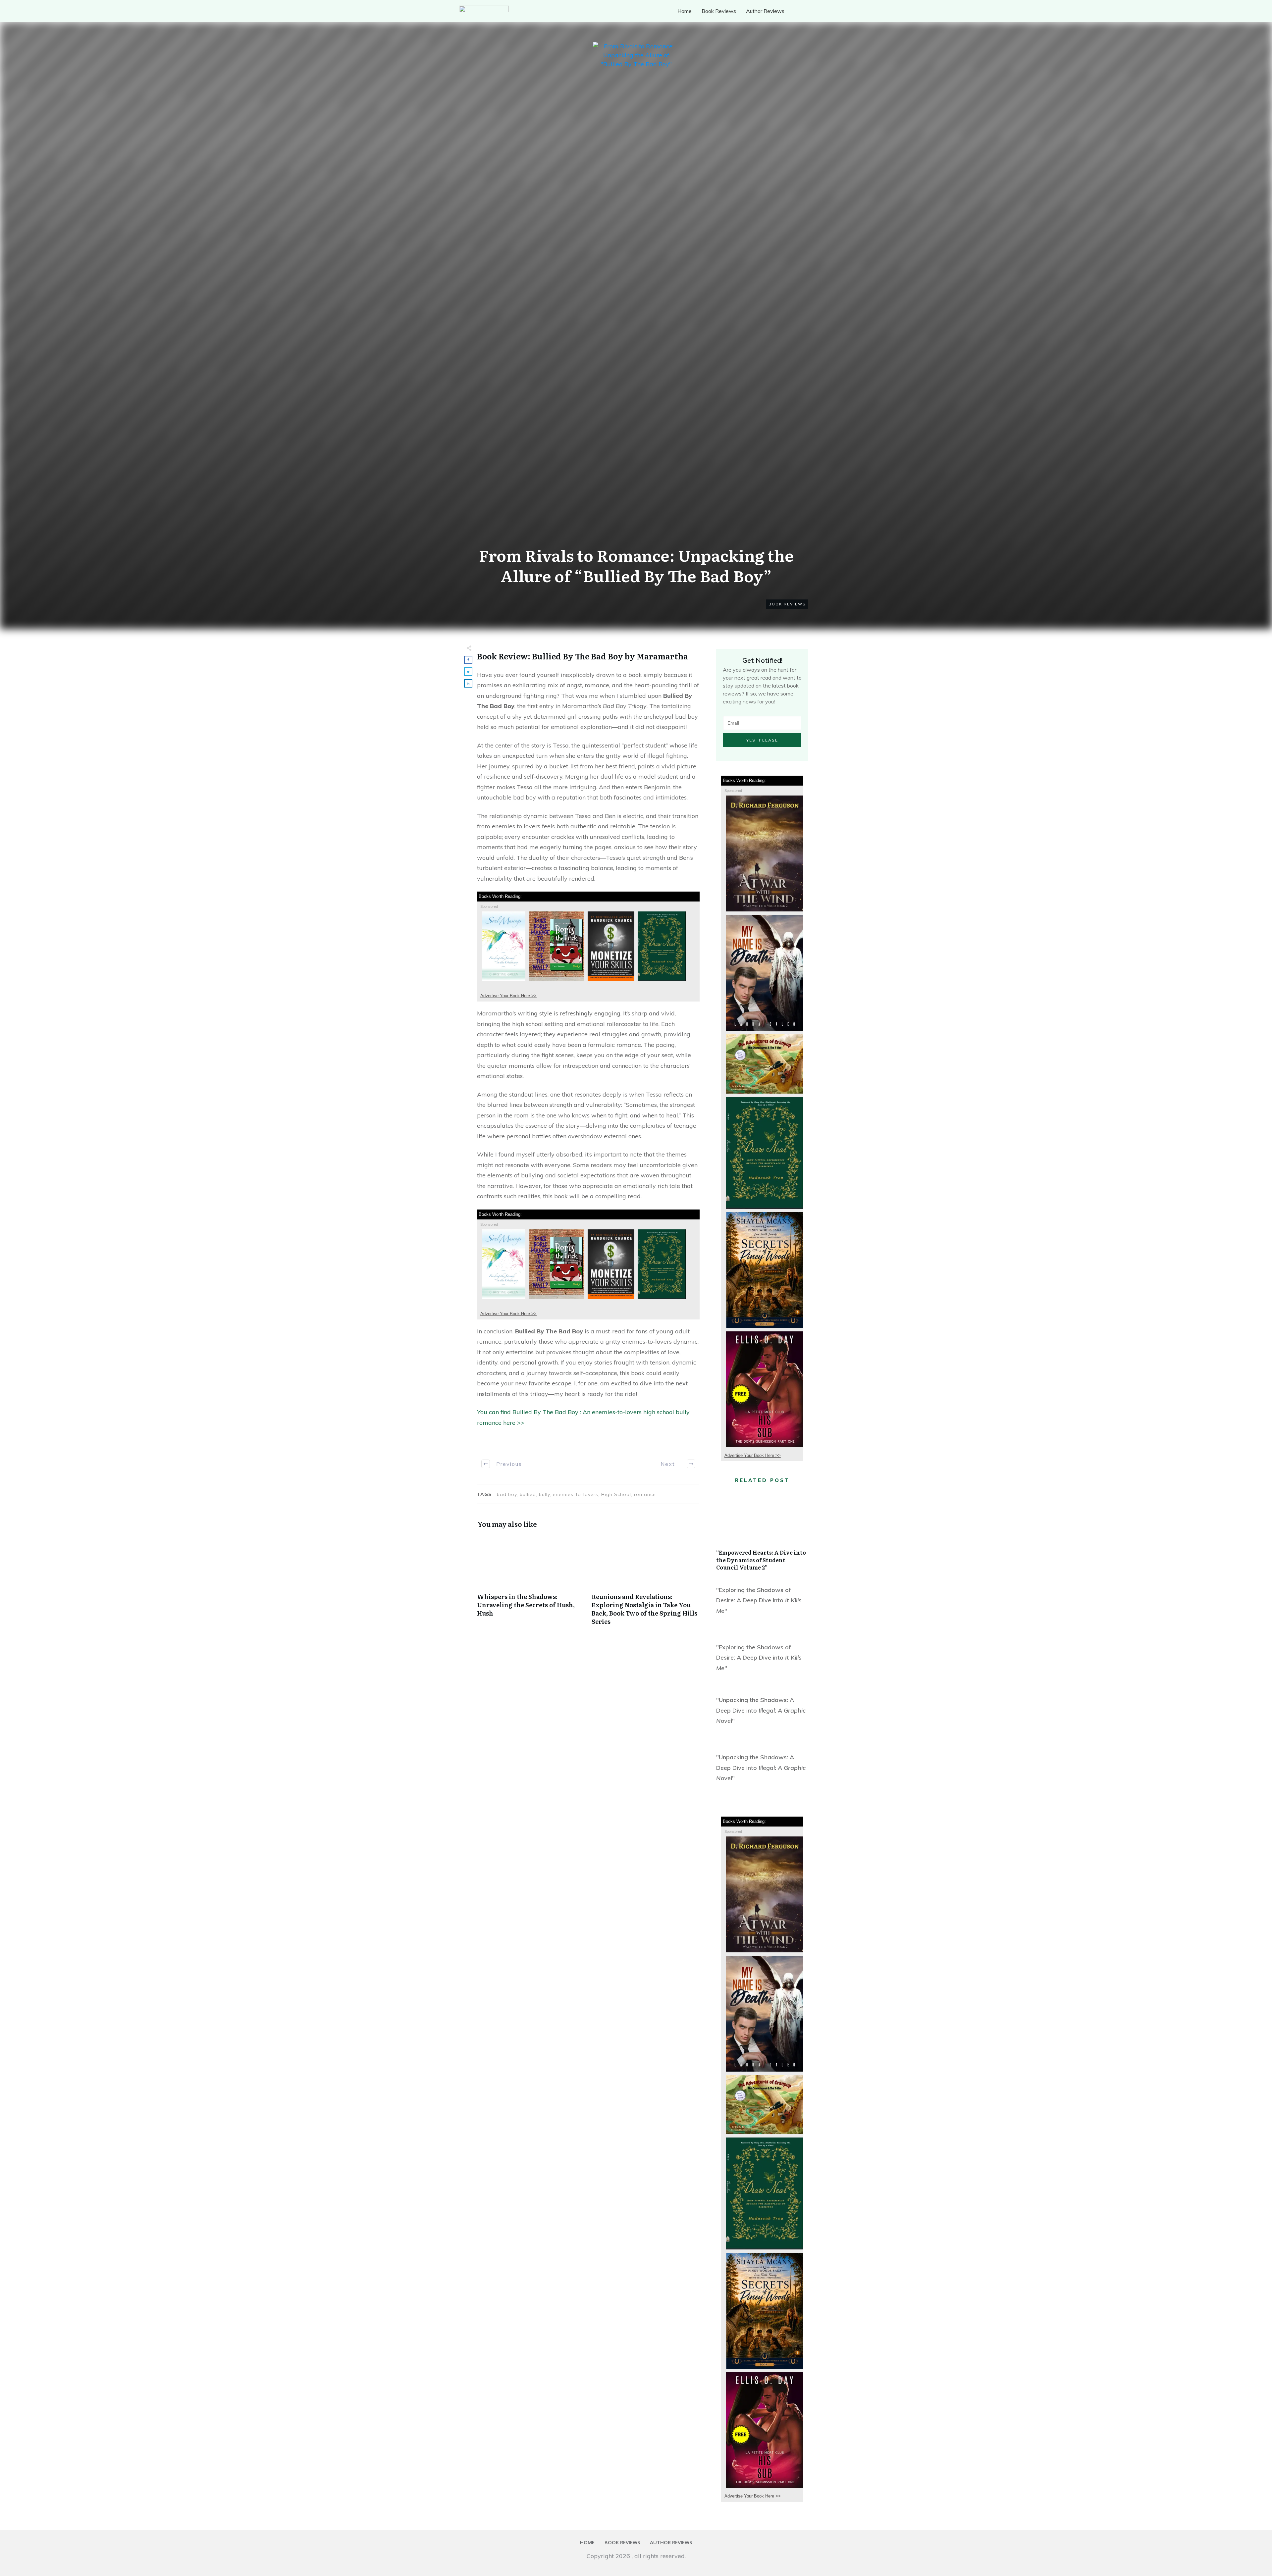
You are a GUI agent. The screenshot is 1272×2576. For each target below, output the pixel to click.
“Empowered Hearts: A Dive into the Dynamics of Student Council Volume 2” (762, 1534)
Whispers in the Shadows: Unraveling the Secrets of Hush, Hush (531, 1584)
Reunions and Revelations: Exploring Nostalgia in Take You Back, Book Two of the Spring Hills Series (646, 1584)
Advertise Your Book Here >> (508, 996)
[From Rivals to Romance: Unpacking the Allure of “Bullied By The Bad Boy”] (636, 290)
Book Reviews (787, 604)
